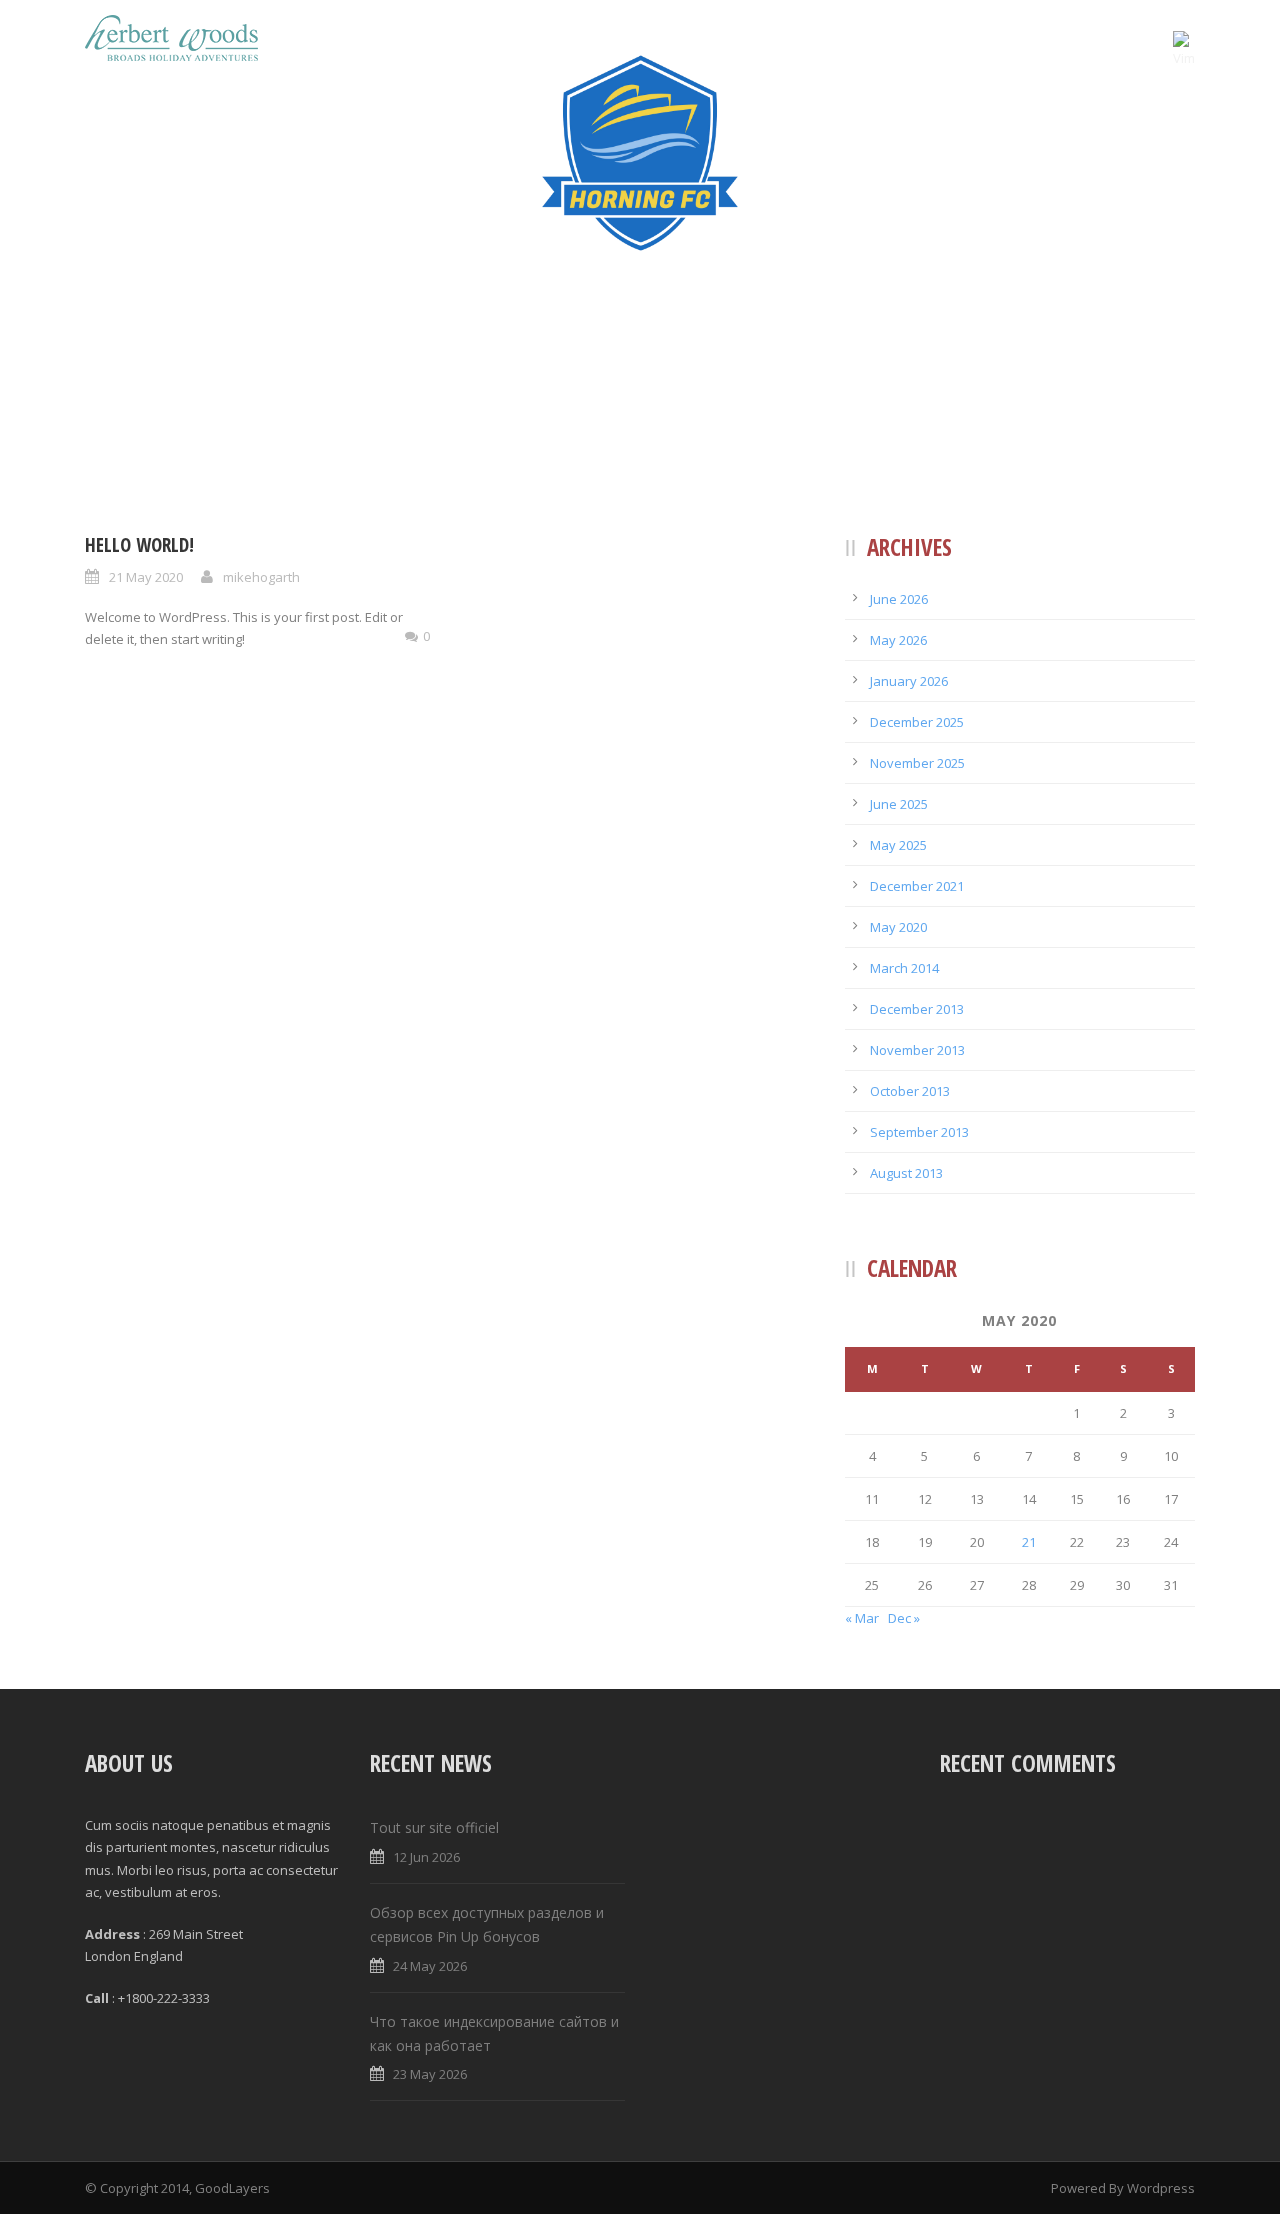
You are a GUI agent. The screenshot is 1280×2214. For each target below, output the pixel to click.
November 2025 (917, 763)
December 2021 (917, 886)
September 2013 (919, 1132)
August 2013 (906, 1173)
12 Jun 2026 (426, 1857)
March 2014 (904, 968)
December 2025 (917, 722)
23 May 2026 (430, 2074)
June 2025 (899, 804)
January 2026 (909, 681)
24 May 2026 (430, 1966)
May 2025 (898, 845)
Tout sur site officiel (434, 1827)
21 (1029, 1542)
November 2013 (917, 1050)
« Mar (862, 1618)
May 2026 (898, 640)
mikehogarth (261, 577)
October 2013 (910, 1091)
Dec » (904, 1618)
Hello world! (139, 545)
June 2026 (899, 599)
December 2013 (917, 1009)
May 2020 (898, 927)
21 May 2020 (146, 577)
